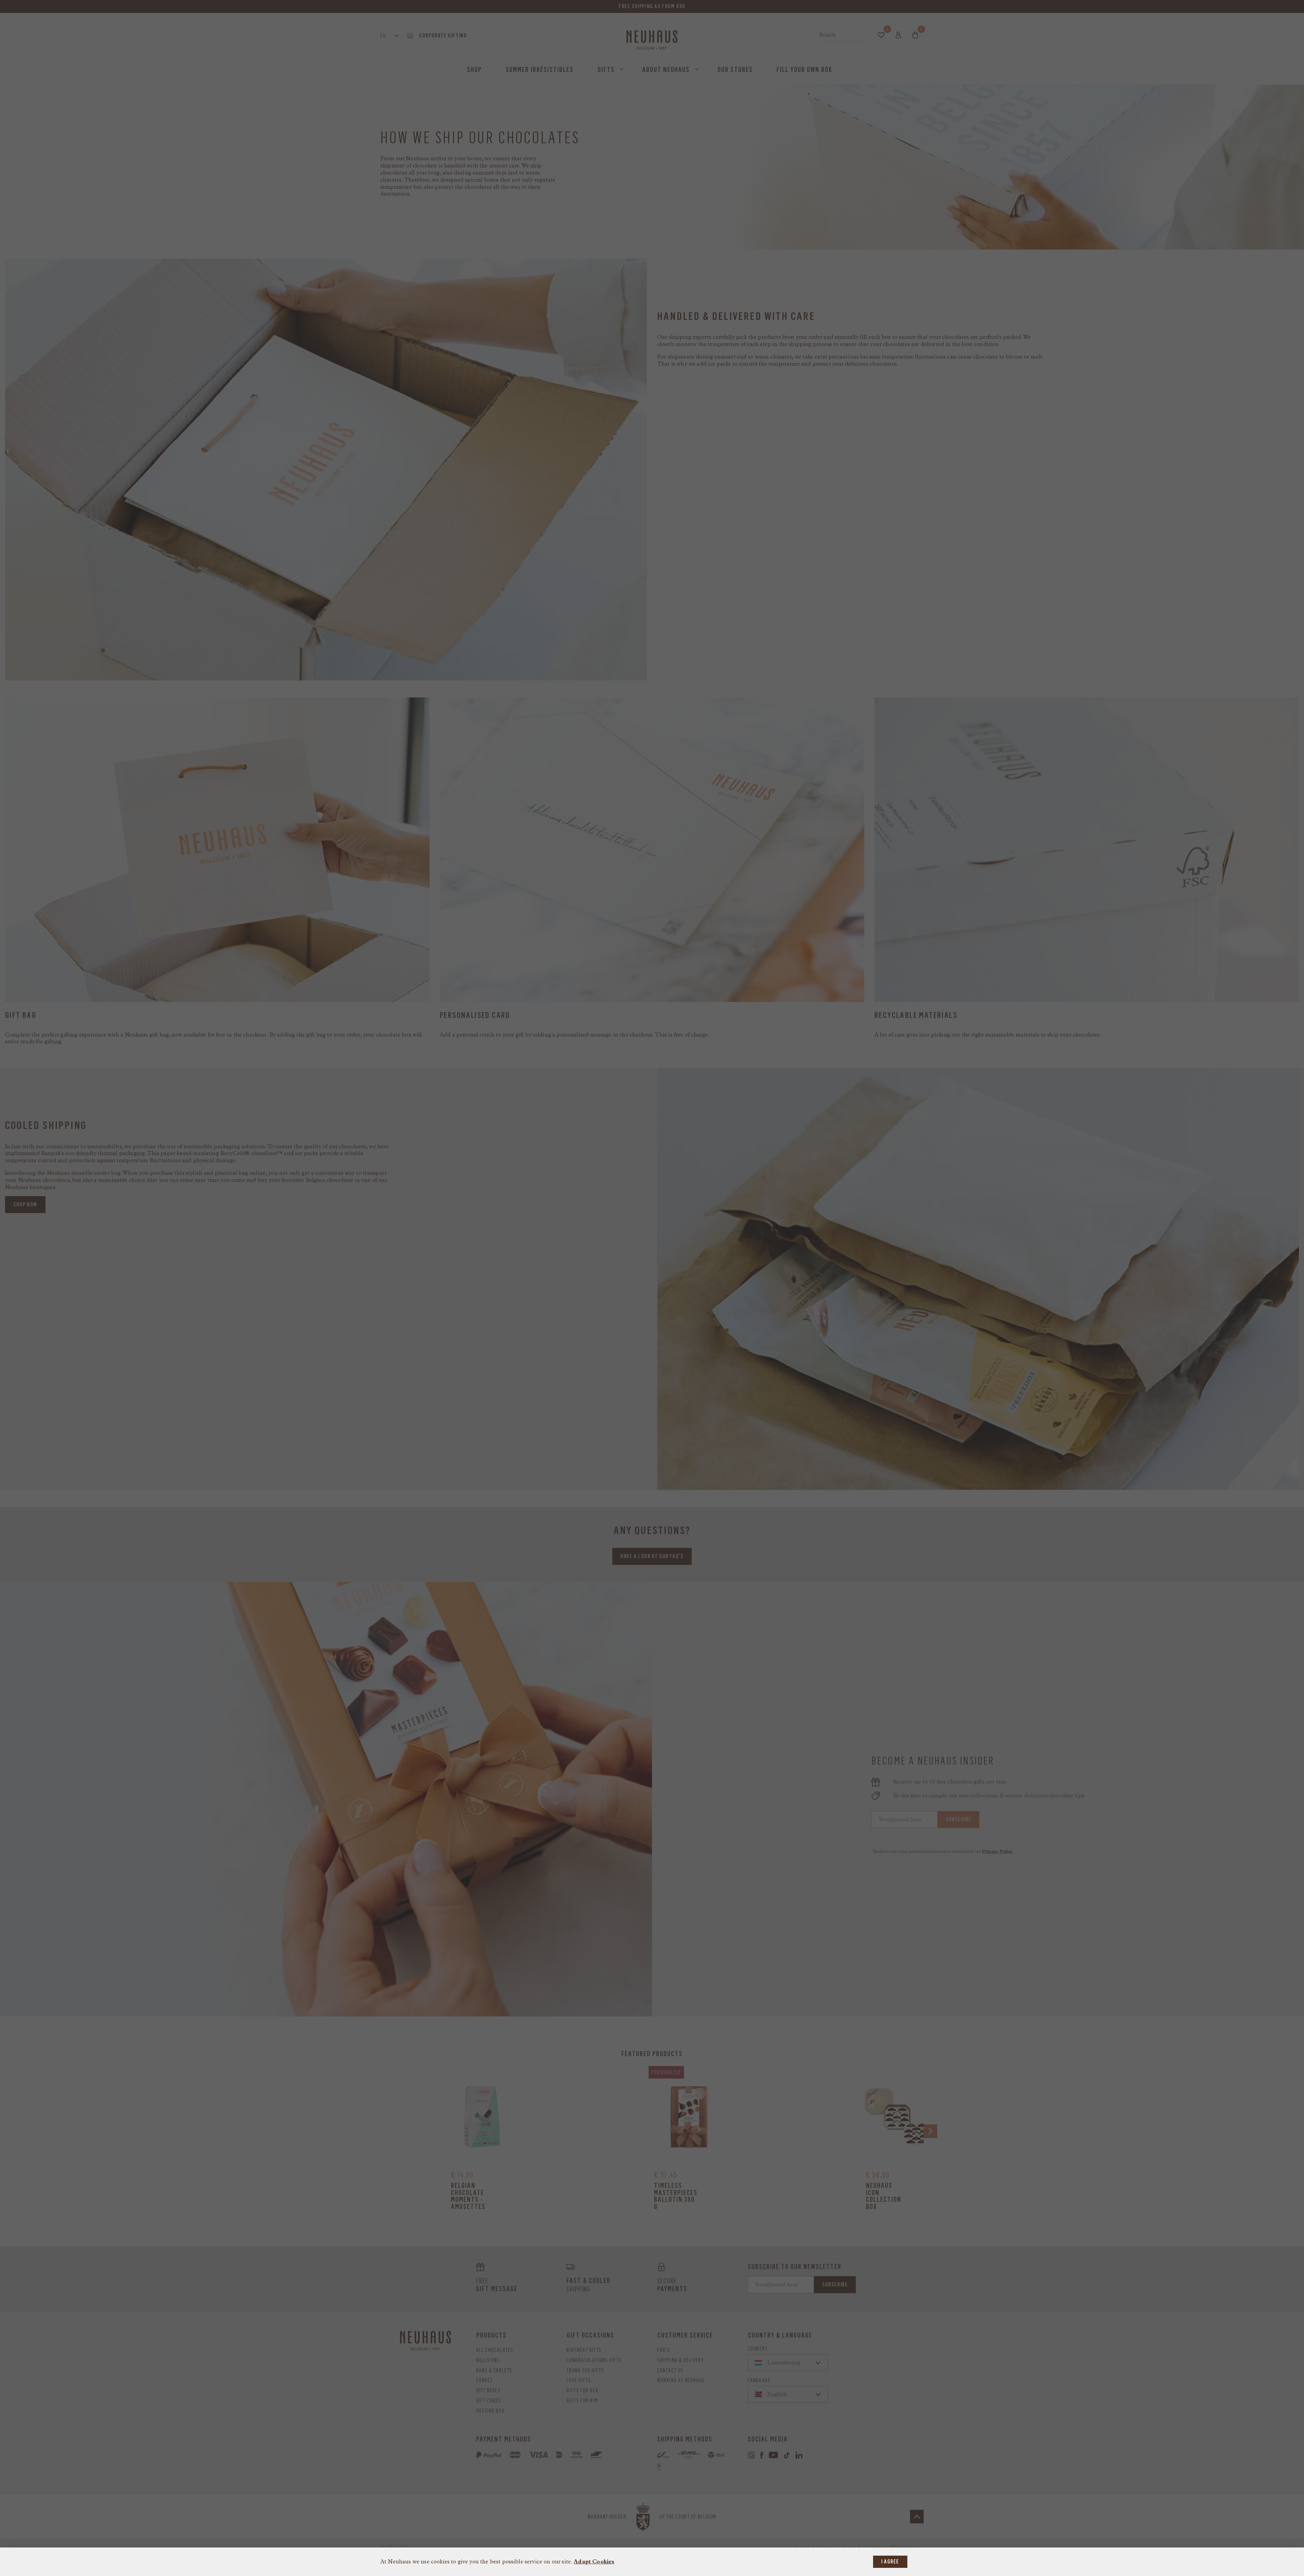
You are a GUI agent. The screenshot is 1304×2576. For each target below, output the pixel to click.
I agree (890, 2562)
